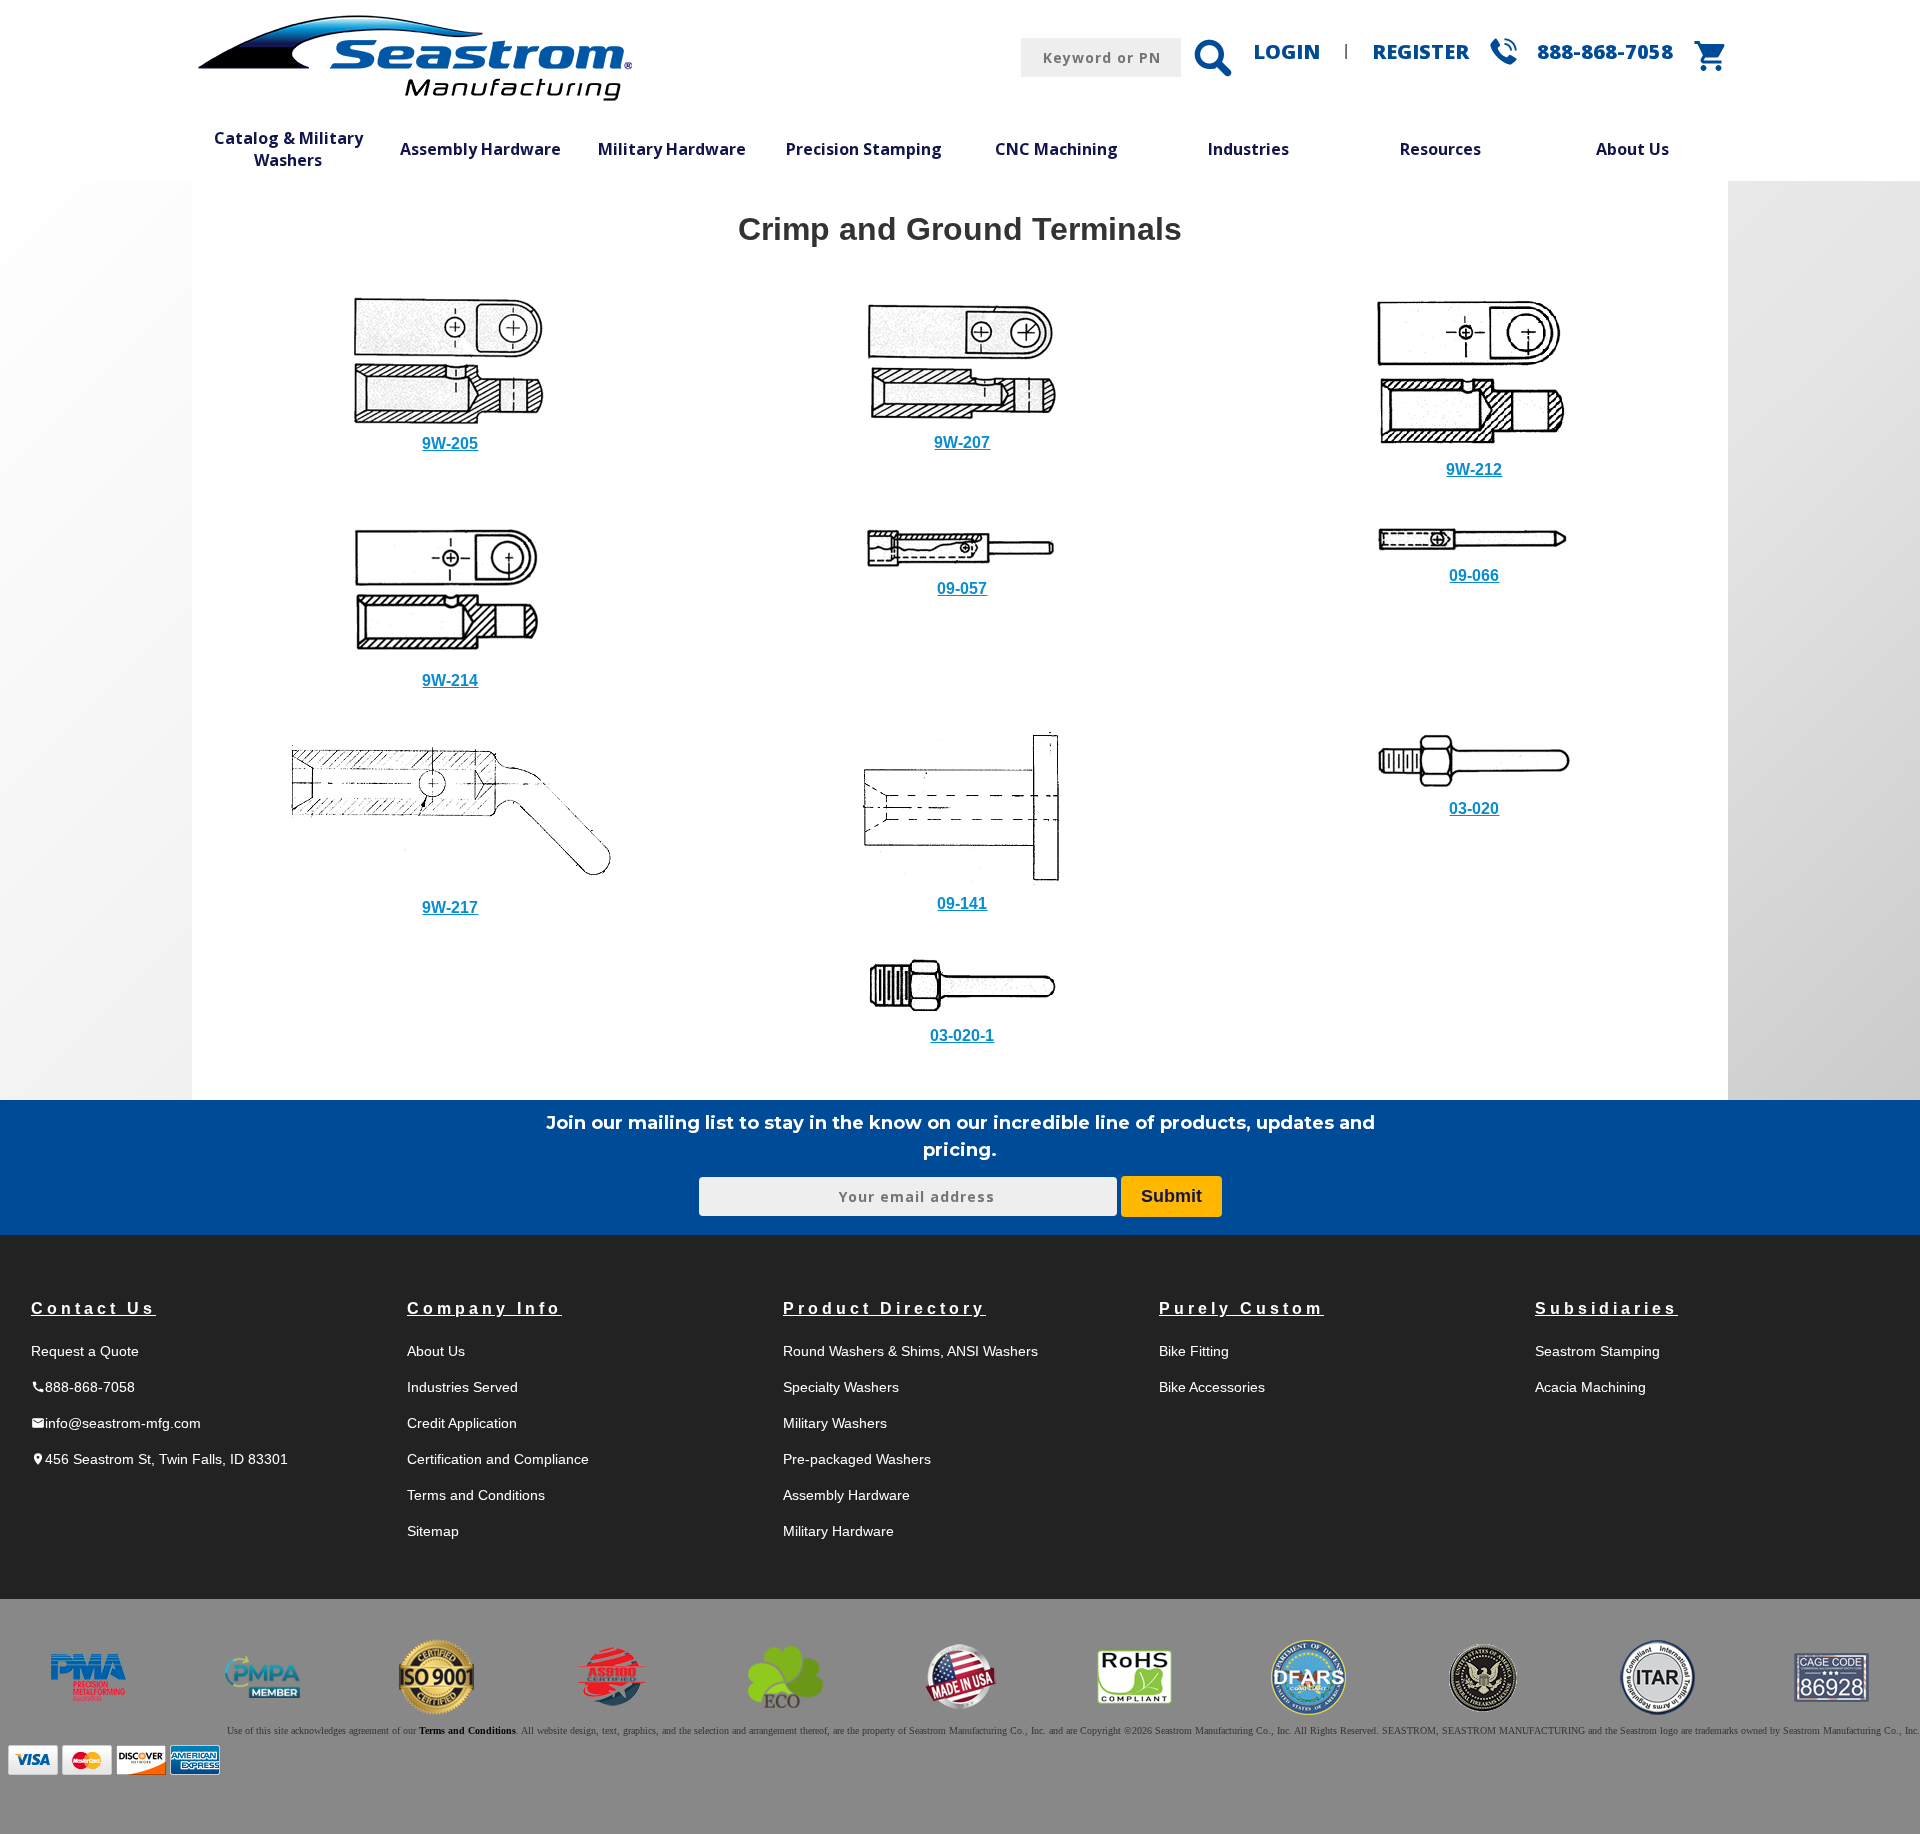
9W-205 (450, 443)
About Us (1632, 149)
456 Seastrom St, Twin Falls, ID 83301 (159, 1459)
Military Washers (835, 1423)
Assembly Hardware (480, 149)
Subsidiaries (1606, 1308)
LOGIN (1286, 51)
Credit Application (462, 1423)
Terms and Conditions (476, 1495)
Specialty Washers (841, 1387)
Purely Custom (1241, 1308)
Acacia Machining (1590, 1387)
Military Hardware (672, 149)
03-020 (1474, 808)
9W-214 (450, 680)
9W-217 (450, 907)
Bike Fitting (1194, 1351)
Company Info (484, 1308)
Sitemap (433, 1531)
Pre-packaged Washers (857, 1459)
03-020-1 (962, 1035)
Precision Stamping (864, 149)
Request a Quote (85, 1351)
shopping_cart (1711, 56)
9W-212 (1474, 469)
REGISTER (1420, 51)
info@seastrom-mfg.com (116, 1423)
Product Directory (884, 1308)
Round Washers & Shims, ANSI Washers (910, 1351)
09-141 (962, 903)
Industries (1248, 149)
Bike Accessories (1212, 1387)
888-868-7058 (1605, 51)
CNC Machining (1056, 149)
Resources (1440, 149)
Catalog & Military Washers (288, 149)
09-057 (962, 588)
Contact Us (93, 1308)
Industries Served (462, 1387)
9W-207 (962, 442)
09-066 (1474, 575)
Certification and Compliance (498, 1459)
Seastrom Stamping (1597, 1351)
